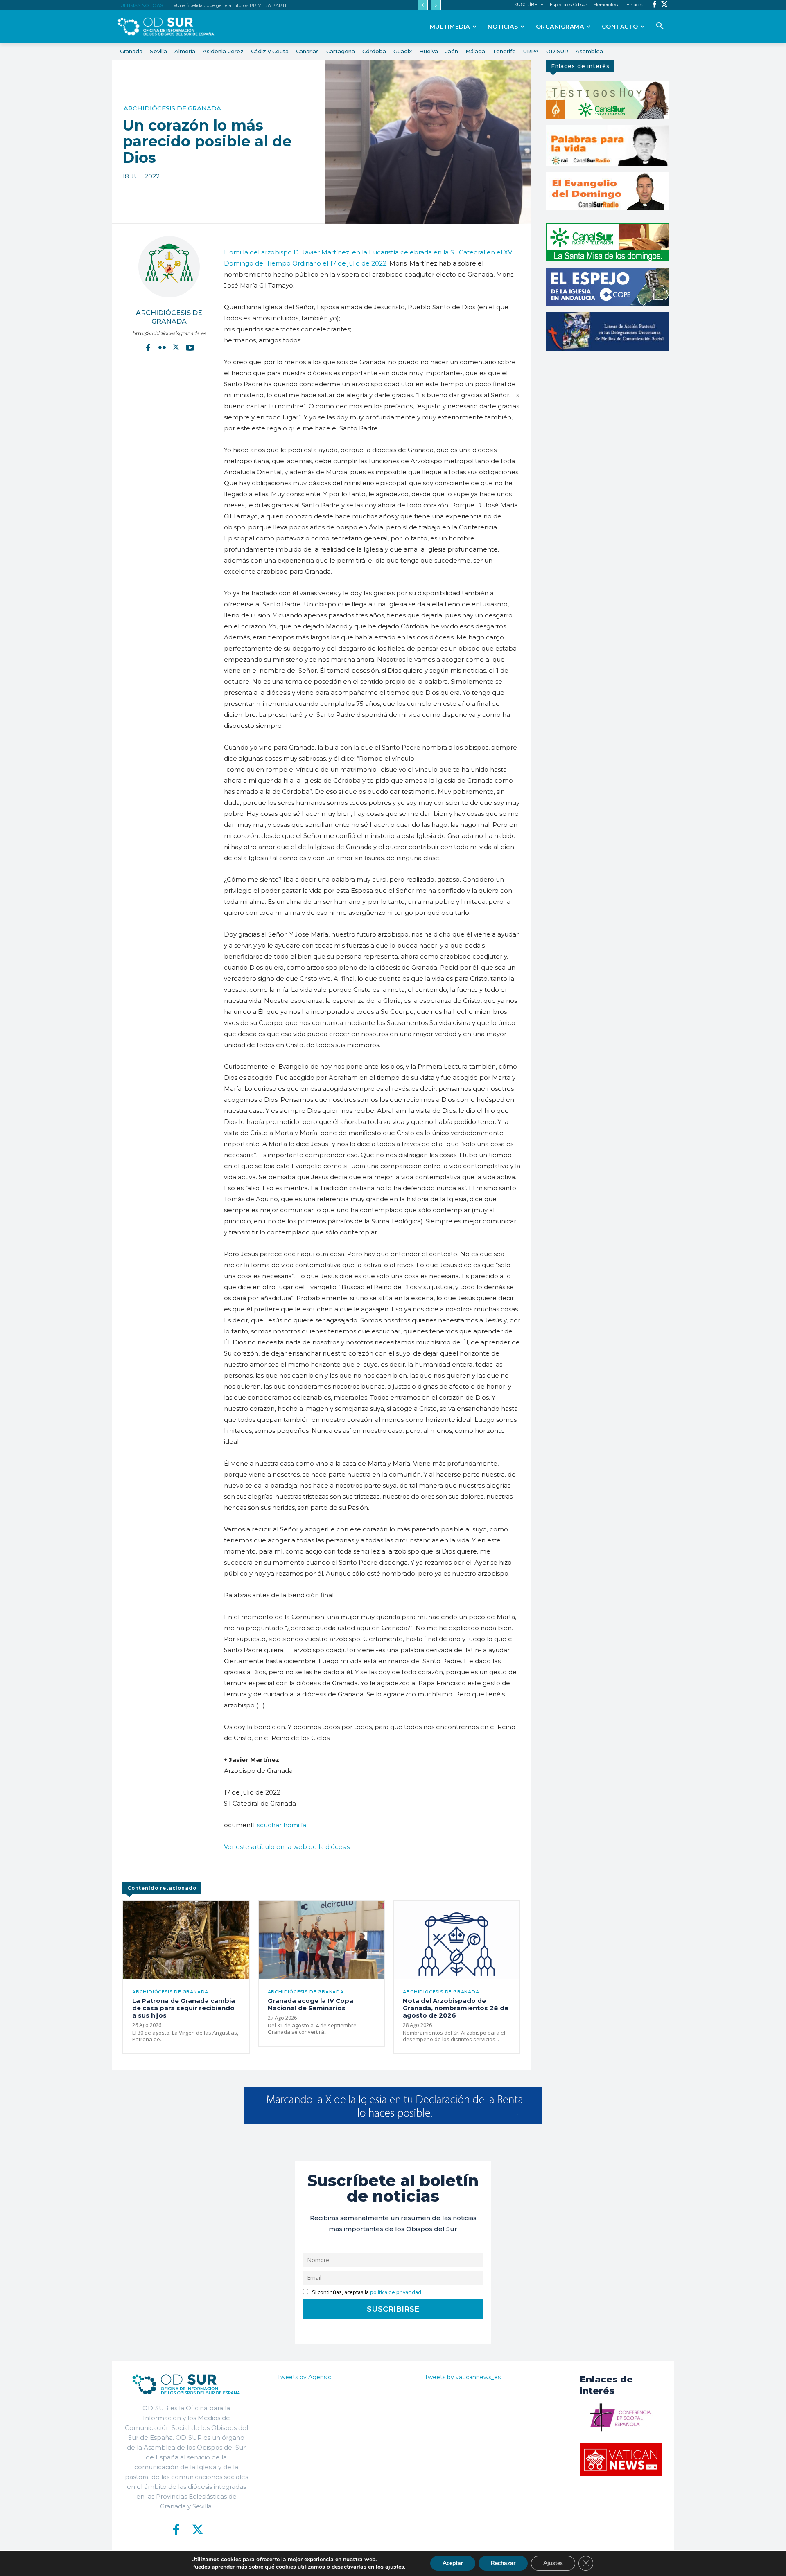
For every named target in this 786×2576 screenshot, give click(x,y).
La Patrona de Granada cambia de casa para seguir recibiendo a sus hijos (184, 2008)
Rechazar (503, 2563)
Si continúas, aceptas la (366, 2292)
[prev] (423, 5)
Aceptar (453, 2563)
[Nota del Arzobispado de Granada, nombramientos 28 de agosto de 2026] (457, 1940)
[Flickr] (162, 347)
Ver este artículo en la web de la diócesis (287, 1847)
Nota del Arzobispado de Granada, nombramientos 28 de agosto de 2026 (456, 2008)
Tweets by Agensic (304, 2377)
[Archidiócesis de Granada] (169, 267)
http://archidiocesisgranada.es (169, 333)
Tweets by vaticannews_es (463, 2377)
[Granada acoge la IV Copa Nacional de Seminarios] (322, 1940)
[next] (436, 5)
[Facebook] (654, 5)
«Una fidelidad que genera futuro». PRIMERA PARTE (231, 5)
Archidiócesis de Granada (172, 108)
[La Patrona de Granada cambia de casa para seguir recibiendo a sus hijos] (186, 1940)
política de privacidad (396, 2292)
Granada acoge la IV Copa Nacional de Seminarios (311, 2004)
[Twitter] (665, 5)
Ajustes (553, 2563)
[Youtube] (190, 347)
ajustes (395, 2567)
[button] (660, 26)
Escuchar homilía (280, 1825)
